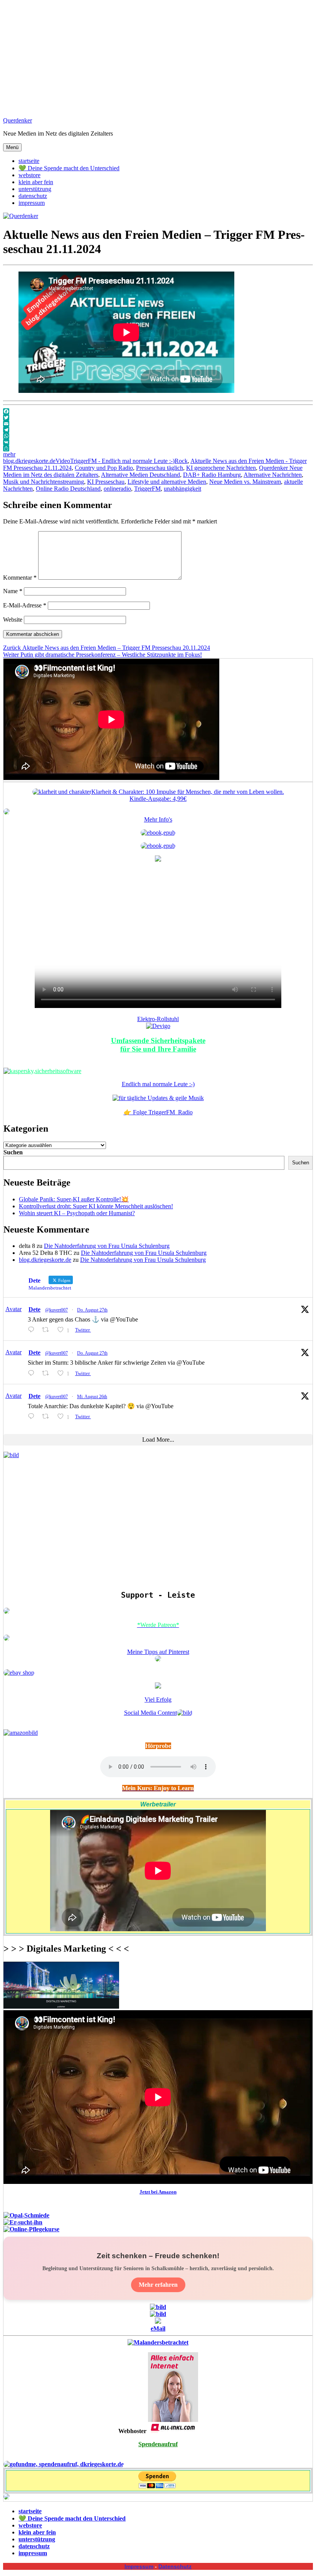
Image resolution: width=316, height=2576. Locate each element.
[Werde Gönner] (7, 1639)
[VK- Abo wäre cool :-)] (158, 2322)
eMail (158, 2329)
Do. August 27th (92, 1310)
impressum (32, 203)
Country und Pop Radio (104, 468)
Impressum (139, 2566)
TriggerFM (147, 489)
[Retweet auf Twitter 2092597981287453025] (48, 1416)
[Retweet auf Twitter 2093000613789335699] (48, 1330)
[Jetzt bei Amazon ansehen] (158, 860)
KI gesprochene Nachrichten (221, 468)
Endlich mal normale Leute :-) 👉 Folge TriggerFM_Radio (158, 1098)
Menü (12, 147)
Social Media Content (150, 1713)
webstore (29, 175)
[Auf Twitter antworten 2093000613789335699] (33, 1330)
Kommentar (20, 578)
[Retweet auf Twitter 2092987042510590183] (48, 1373)
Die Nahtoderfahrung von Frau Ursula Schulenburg (107, 1246)
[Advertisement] (158, 57)
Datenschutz (175, 2566)
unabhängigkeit (182, 489)
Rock (181, 461)
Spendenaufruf (158, 2444)
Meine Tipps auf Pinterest (158, 1652)
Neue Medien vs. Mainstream (245, 482)
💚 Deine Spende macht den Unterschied (69, 168)
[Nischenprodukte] (158, 846)
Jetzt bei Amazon (158, 2192)
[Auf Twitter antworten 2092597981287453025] (33, 1416)
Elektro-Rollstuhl (158, 1019)
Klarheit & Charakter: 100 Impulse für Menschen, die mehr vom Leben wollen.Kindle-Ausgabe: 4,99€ (188, 795)
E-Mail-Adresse (25, 605)
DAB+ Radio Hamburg (212, 475)
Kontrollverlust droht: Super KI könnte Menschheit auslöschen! (96, 1206)
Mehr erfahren (158, 2285)
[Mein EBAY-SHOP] (19, 1673)
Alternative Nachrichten (273, 475)
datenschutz (33, 196)
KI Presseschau (106, 482)
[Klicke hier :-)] (42, 1071)
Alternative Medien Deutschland (140, 475)
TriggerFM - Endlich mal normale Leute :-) (122, 461)
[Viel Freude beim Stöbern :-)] (7, 2498)
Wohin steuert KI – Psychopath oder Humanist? (77, 1213)
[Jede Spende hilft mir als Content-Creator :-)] (64, 2464)
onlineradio (117, 489)
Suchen (13, 1152)
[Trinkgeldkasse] (7, 1612)
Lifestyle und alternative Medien (167, 482)
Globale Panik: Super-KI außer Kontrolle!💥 (74, 1199)
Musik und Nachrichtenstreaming (44, 482)
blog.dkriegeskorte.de (29, 461)
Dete (34, 1309)
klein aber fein (36, 182)
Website (13, 620)
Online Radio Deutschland (68, 489)
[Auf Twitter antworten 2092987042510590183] (33, 1373)
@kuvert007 (56, 1310)
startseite (29, 161)
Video (63, 461)
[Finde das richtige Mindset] (158, 833)
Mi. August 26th (92, 1397)
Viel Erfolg (158, 1700)
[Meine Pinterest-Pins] (158, 1659)
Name (13, 591)
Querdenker (18, 120)
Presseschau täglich (160, 468)
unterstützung (35, 189)
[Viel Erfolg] (158, 1686)
